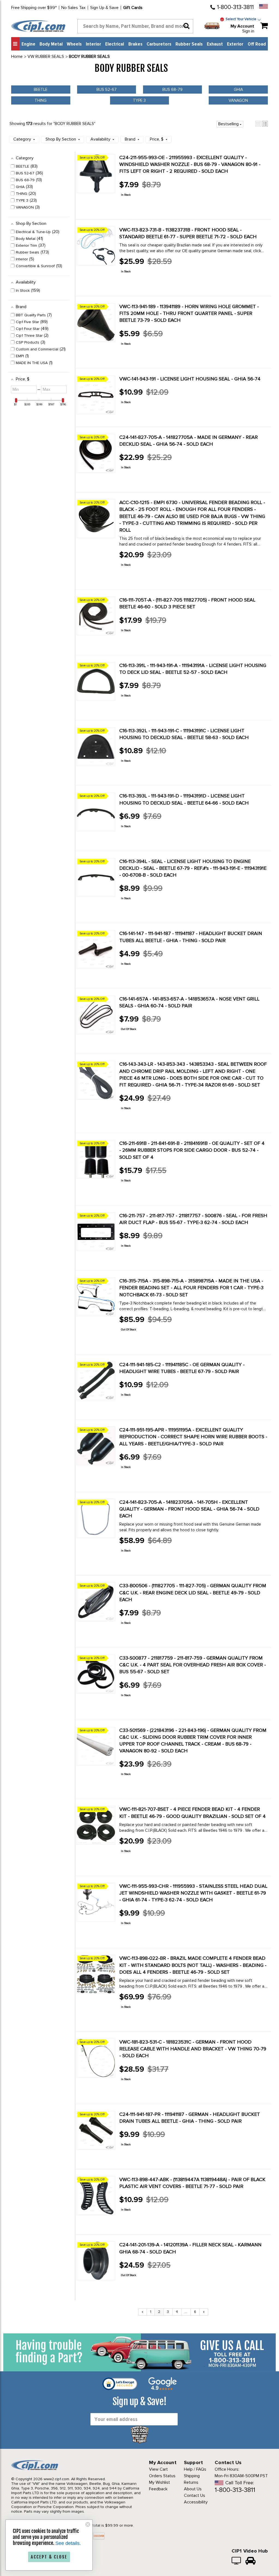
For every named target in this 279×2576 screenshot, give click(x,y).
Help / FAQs (195, 2469)
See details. (68, 2543)
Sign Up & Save (104, 8)
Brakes (135, 44)
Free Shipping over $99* (34, 8)
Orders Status (162, 2476)
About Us (193, 2489)
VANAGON (238, 100)
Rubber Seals (189, 44)
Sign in (248, 31)
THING (41, 100)
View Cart (158, 2469)
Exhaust (215, 44)
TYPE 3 (139, 100)
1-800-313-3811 (235, 7)
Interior (93, 44)
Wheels (74, 44)
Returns (191, 2482)
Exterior (235, 44)
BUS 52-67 (107, 90)
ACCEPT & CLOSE (49, 2557)
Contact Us (195, 2495)
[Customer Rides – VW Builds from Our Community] (251, 2561)
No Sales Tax (73, 8)
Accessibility (196, 2502)
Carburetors (159, 44)
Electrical (115, 44)
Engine (28, 44)
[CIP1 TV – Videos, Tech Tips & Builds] (237, 2561)
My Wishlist (160, 2482)
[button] (258, 124)
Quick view (139, 207)
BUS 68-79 (172, 90)
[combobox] (135, 26)
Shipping (192, 2476)
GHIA (238, 90)
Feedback (158, 2489)
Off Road (257, 44)
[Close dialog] (88, 2524)
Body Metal (51, 44)
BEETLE (41, 90)
